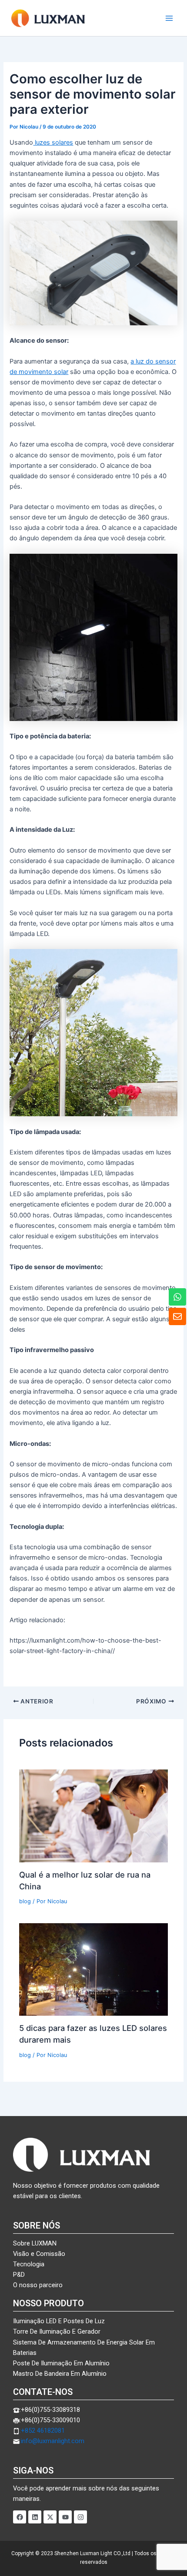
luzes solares (53, 142)
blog (25, 1901)
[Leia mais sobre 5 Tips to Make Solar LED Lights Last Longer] (93, 1969)
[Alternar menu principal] (169, 18)
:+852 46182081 (42, 2431)
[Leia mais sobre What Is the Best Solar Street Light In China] (93, 1815)
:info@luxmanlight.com (52, 2441)
